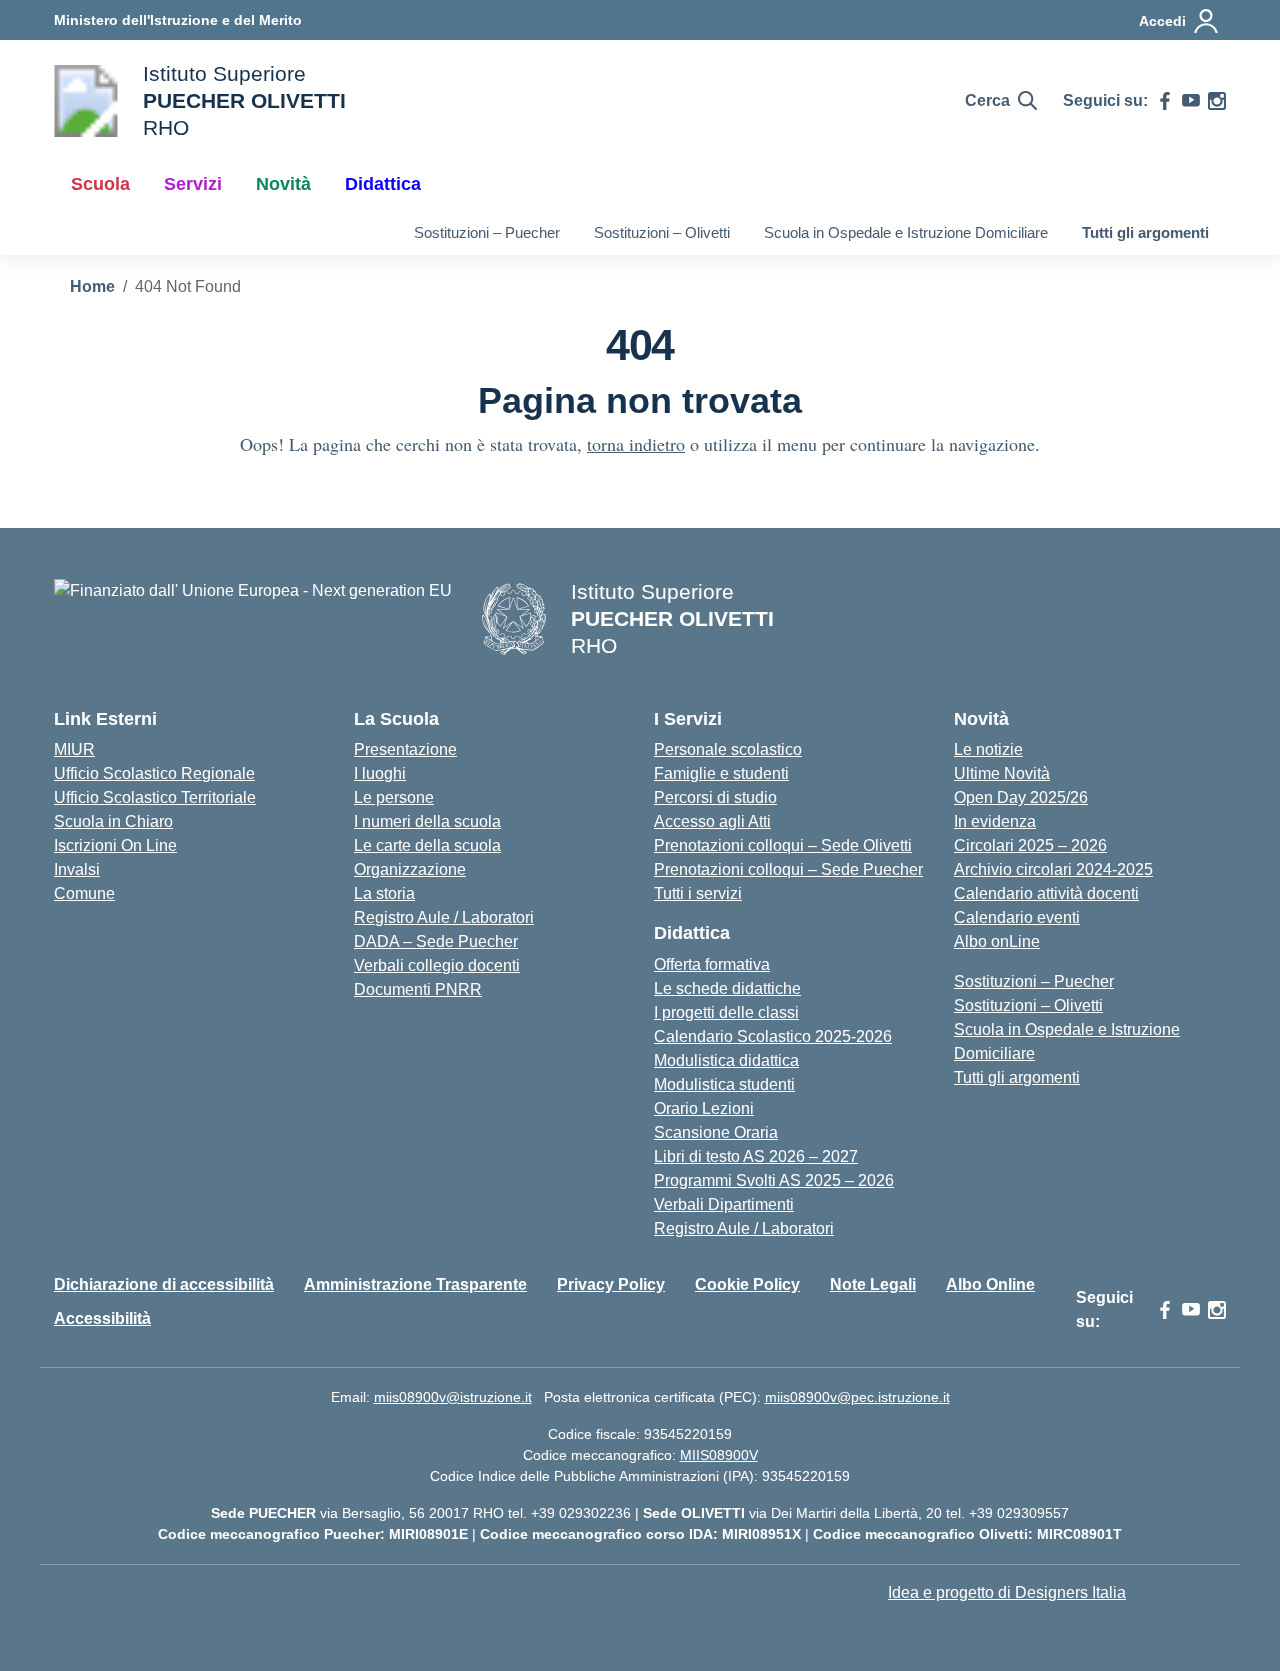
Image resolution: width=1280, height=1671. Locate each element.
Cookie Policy (747, 1284)
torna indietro (636, 444)
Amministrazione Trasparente (415, 1284)
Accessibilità (102, 1318)
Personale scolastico (728, 749)
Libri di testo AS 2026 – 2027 (756, 1156)
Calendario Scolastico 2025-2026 (773, 1036)
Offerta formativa (712, 964)
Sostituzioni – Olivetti (662, 232)
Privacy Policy (611, 1284)
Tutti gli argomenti (1145, 232)
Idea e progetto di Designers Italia (1007, 1592)
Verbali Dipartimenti (724, 1204)
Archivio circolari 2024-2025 (1053, 869)
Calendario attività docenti (1046, 893)
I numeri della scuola (427, 821)
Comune (84, 893)
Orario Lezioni (704, 1108)
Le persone (394, 797)
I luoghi (380, 773)
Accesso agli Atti (712, 821)
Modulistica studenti (724, 1084)
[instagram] (1217, 101)
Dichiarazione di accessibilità (164, 1284)
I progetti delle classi (726, 1012)
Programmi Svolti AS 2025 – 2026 (774, 1180)
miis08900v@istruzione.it (453, 1397)
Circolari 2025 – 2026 (1030, 845)
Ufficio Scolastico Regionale (154, 773)
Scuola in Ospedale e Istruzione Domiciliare (906, 232)
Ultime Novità (1002, 773)
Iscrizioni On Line (115, 845)
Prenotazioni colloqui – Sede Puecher (788, 869)
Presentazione (405, 749)
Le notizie (988, 749)
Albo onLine (997, 941)
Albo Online (990, 1284)
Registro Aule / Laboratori (444, 917)
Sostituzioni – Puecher (487, 232)
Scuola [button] (100, 184)
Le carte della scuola (427, 845)
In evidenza (995, 821)
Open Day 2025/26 (1021, 797)
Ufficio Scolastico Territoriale (155, 797)
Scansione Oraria (716, 1132)
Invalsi (77, 869)
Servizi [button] (193, 184)
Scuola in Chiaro (113, 821)
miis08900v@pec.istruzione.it (857, 1397)
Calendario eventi (1017, 917)
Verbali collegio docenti (437, 965)
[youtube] (1191, 101)
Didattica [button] (383, 184)
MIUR (74, 749)
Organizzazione (410, 869)
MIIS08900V (719, 1455)
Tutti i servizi (698, 893)
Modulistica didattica (726, 1060)
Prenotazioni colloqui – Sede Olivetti (783, 845)
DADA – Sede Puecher (436, 941)
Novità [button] (283, 184)
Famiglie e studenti (721, 773)
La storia (384, 893)
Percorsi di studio (715, 797)
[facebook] (1165, 101)
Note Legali (873, 1284)
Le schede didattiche (727, 988)
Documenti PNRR (418, 989)
